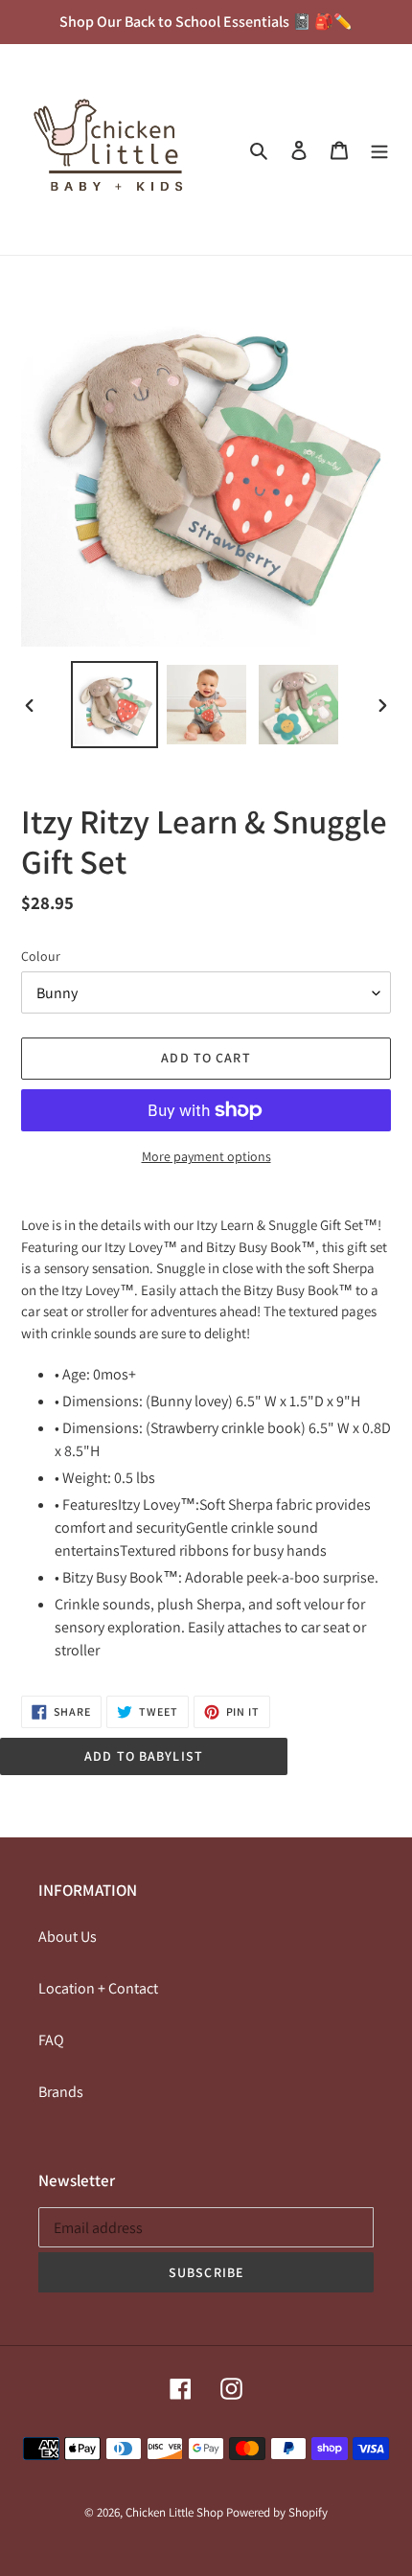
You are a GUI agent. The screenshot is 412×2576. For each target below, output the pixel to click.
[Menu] (379, 149)
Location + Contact (98, 1988)
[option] (115, 705)
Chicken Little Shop (174, 2512)
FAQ (51, 2040)
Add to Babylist (144, 1756)
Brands (61, 2092)
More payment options (206, 1156)
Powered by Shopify (277, 2512)
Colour (41, 956)
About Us (68, 1937)
